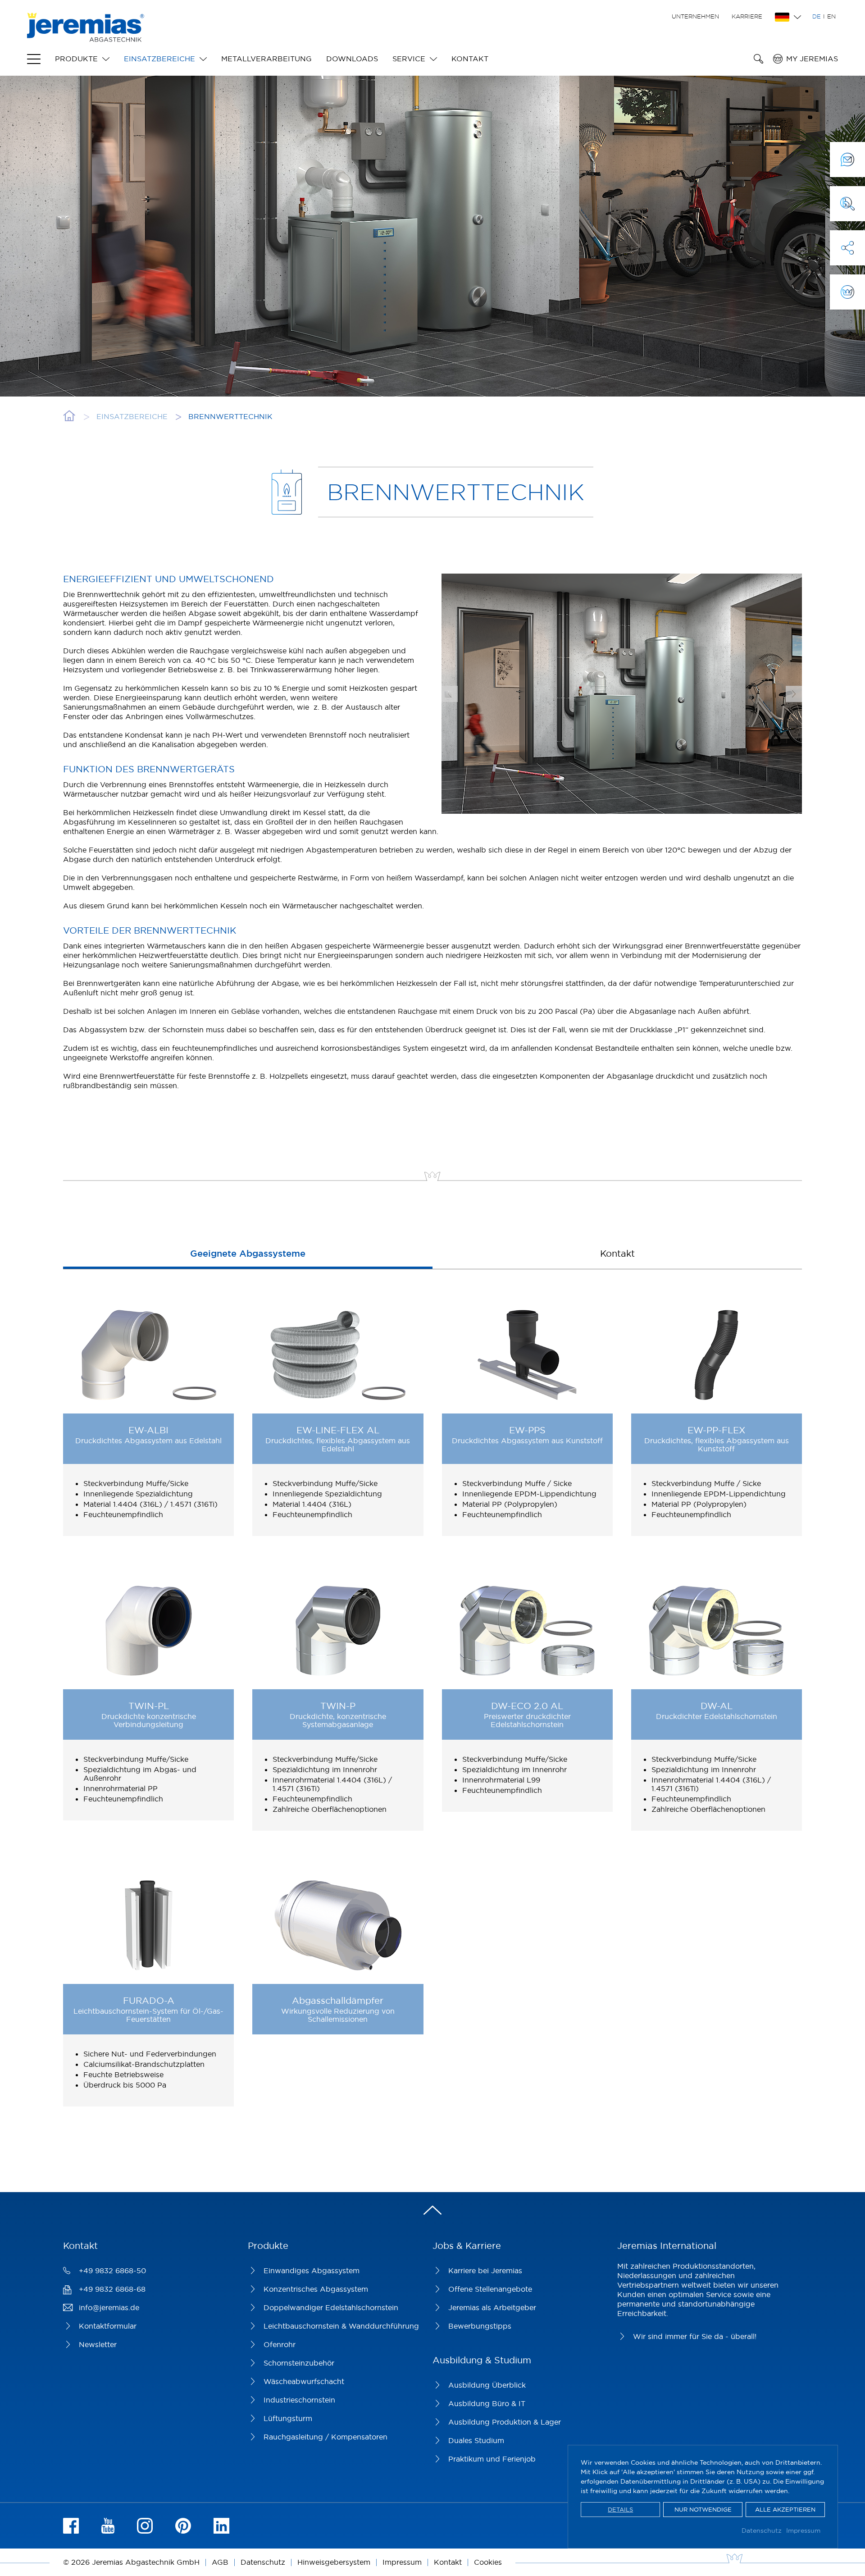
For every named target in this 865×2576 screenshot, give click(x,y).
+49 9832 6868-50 (112, 2271)
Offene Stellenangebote (490, 2289)
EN (831, 16)
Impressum (803, 2530)
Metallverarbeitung (266, 59)
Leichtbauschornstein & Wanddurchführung (341, 2326)
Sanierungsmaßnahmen (211, 965)
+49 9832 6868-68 (112, 2289)
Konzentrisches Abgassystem (316, 2289)
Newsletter (98, 2344)
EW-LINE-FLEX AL (338, 1430)
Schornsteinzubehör (299, 2363)
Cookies (488, 2562)
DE (817, 16)
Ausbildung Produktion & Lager (505, 2422)
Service (409, 59)
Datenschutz (762, 2530)
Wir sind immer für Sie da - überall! (695, 2336)
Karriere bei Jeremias (485, 2271)
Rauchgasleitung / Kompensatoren (326, 2437)
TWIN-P (338, 1706)
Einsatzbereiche (159, 59)
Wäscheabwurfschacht (304, 2381)
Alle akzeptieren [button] (785, 2509)
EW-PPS (527, 1430)
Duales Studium (476, 2440)
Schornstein (183, 1030)
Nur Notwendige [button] (703, 2509)
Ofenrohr (280, 2344)
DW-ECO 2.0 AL (527, 1706)
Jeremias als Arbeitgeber (492, 2307)
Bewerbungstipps (480, 2326)
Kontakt (470, 59)
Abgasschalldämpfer (338, 2000)
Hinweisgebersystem (334, 2562)
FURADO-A (149, 2000)
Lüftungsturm (288, 2418)
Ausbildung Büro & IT (487, 2403)
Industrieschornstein (299, 2400)
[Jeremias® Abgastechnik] (86, 37)
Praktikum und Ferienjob (492, 2459)
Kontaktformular (108, 2326)
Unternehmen (695, 16)
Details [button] (620, 2509)
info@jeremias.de (109, 2307)
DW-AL (717, 1706)
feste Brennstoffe (219, 1076)
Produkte (76, 59)
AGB (220, 2562)
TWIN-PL (149, 1706)
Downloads (352, 59)
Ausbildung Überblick (487, 2385)
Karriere (747, 16)
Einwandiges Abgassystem (312, 2271)
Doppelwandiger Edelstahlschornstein (331, 2307)
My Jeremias (812, 59)
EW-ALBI (148, 1430)
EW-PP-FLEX (717, 1430)
